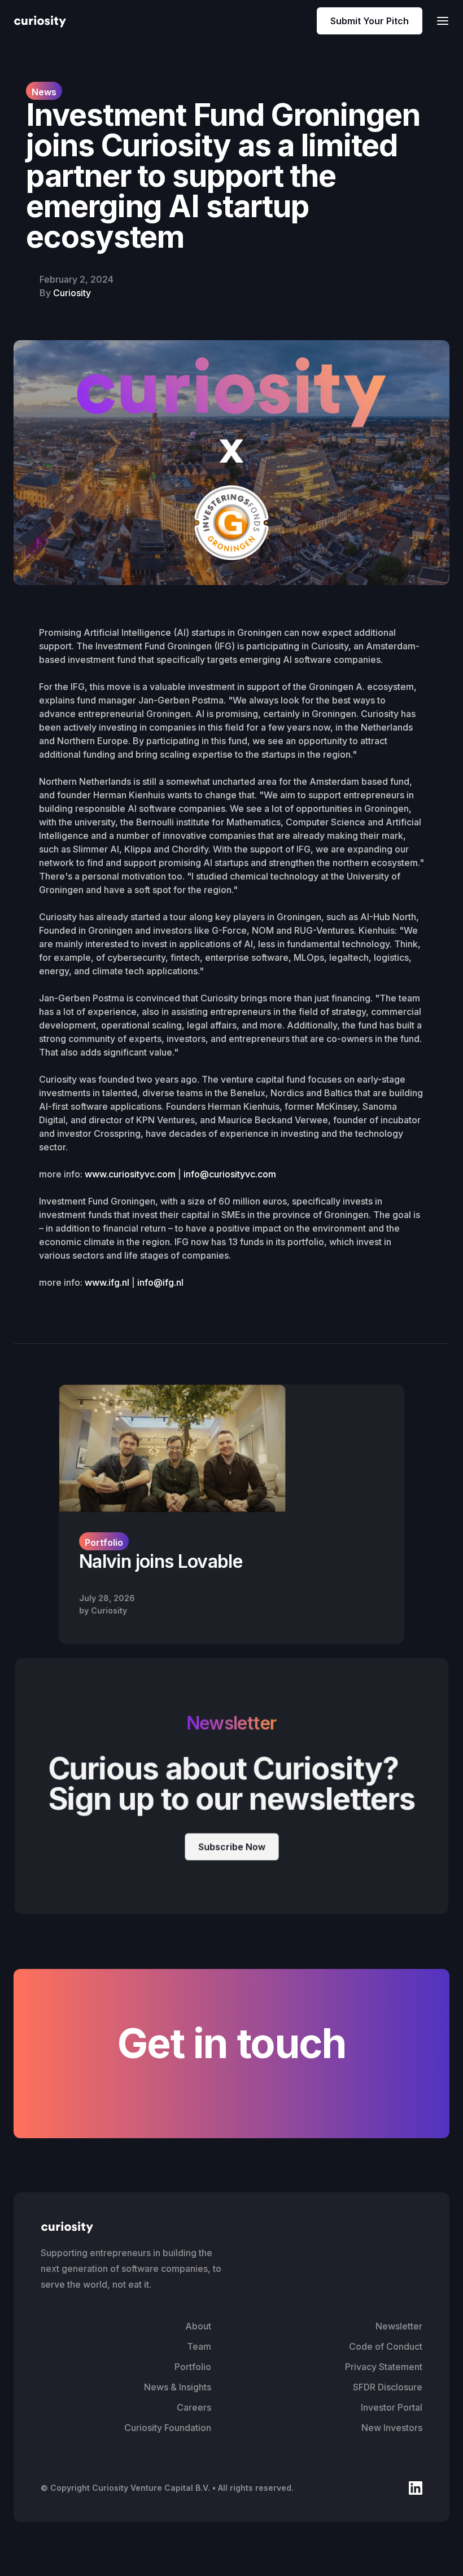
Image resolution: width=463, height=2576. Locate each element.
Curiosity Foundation (168, 2428)
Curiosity (72, 293)
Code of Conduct (386, 2346)
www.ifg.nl (107, 1282)
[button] (439, 21)
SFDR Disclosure (388, 2387)
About (198, 2326)
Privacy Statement (384, 2367)
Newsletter (399, 2326)
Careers (194, 2407)
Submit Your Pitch (370, 21)
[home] (40, 21)
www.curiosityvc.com (130, 1174)
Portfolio (193, 2367)
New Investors (392, 2428)
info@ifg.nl (160, 1282)
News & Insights (178, 2387)
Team (199, 2346)
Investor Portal (392, 2407)
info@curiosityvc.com (230, 1174)
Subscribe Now (231, 1847)
